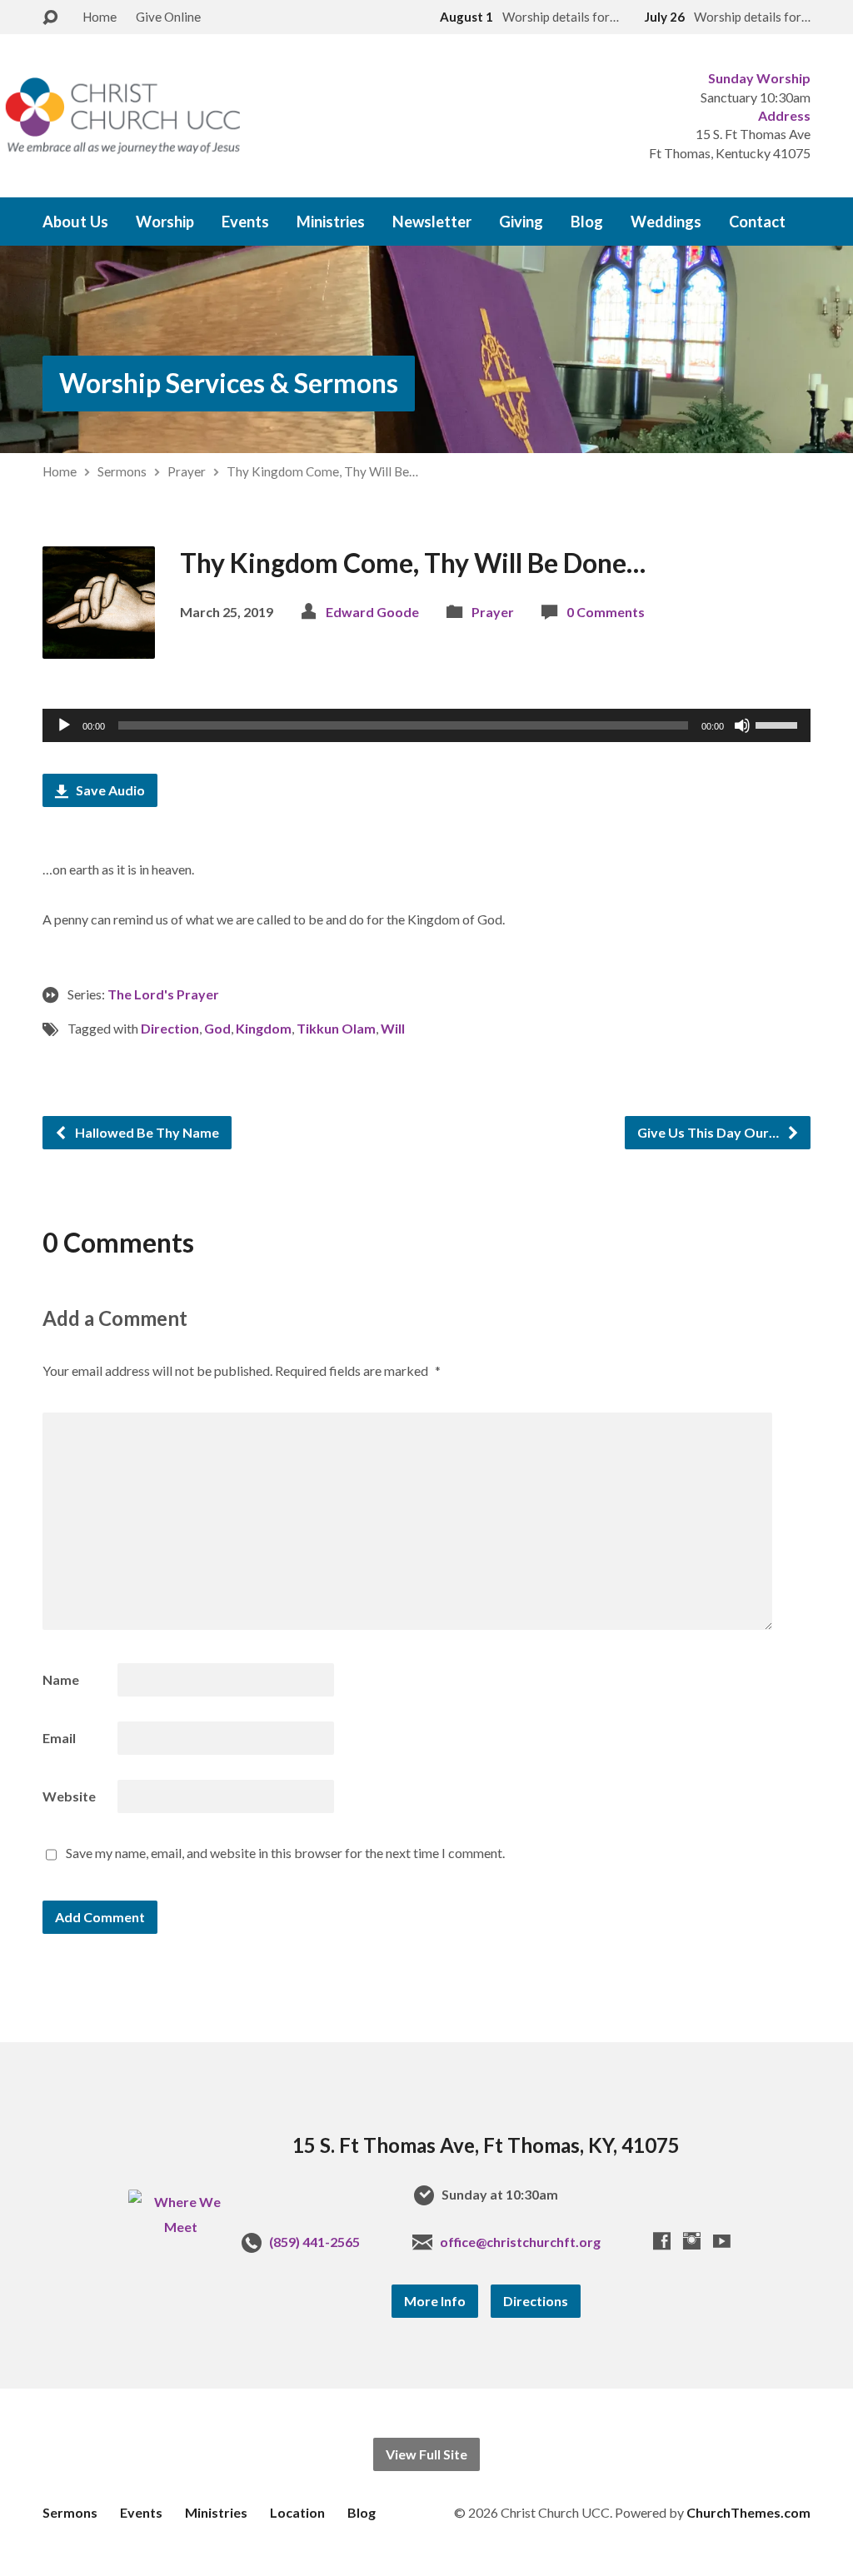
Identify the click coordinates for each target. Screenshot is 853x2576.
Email (59, 1738)
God (217, 1028)
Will (393, 1028)
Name (61, 1679)
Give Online (168, 17)
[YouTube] (722, 2241)
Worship (165, 222)
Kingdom (264, 1028)
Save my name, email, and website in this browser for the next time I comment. (285, 1853)
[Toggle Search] (50, 18)
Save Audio (109, 790)
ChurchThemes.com (748, 2512)
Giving (521, 222)
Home (100, 17)
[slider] (779, 724)
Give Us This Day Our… (709, 1132)
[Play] (64, 725)
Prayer (187, 471)
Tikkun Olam (336, 1028)
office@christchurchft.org (520, 2242)
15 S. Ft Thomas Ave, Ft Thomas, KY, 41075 (486, 2145)
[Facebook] (662, 2241)
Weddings (666, 222)
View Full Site (426, 2454)
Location (297, 2512)
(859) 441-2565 (314, 2242)
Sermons (122, 471)
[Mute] (742, 725)
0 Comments (606, 612)
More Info (435, 2301)
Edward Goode (372, 612)
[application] (426, 725)
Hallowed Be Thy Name (146, 1132)
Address (784, 115)
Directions (536, 2301)
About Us (75, 222)
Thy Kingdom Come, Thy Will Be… (322, 471)
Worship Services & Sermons (229, 383)
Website (69, 1796)
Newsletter (432, 222)
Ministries (331, 222)
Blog (587, 222)
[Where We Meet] (180, 2227)
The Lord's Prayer (163, 994)
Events (245, 222)
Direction (170, 1028)
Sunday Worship (759, 78)
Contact (757, 222)
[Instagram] (692, 2241)
